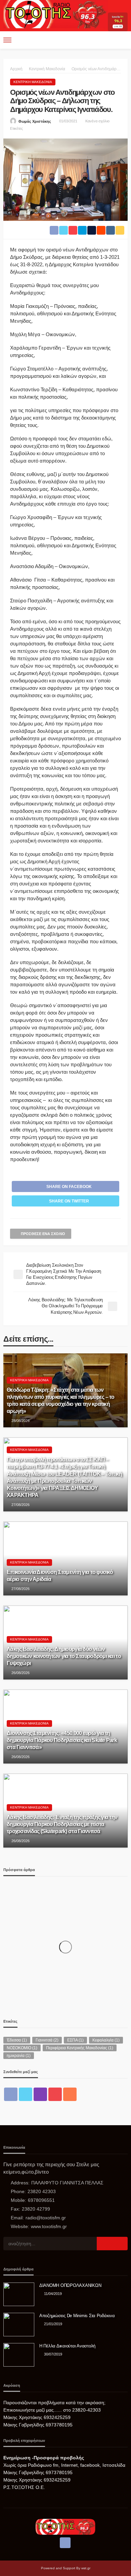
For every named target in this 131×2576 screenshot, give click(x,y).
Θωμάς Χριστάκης (35, 121)
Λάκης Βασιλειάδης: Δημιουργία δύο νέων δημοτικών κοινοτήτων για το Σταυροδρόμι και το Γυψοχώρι (64, 1656)
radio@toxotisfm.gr (46, 2218)
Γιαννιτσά (47, 2040)
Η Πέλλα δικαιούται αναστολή (67, 2346)
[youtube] (55, 2094)
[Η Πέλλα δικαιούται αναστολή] (19, 2355)
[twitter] (26, 2094)
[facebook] (11, 2094)
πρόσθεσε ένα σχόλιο (43, 1234)
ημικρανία (19, 2056)
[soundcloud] (70, 2094)
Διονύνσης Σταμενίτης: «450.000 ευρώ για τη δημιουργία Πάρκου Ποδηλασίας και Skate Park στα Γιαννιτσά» (62, 1740)
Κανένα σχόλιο (97, 121)
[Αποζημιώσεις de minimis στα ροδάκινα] (19, 2325)
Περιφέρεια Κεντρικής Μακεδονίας (80, 2048)
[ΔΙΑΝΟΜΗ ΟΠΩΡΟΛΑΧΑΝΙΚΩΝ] (19, 2294)
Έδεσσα (17, 2040)
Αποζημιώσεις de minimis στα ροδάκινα (77, 2316)
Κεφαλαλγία (106, 2040)
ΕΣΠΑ (75, 2040)
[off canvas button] (7, 40)
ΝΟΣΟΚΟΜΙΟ (22, 2048)
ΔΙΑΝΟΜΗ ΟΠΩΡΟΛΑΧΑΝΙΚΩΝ (70, 2285)
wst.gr (86, 2568)
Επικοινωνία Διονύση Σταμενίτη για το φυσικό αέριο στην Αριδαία (60, 1575)
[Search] (122, 40)
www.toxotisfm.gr (49, 2226)
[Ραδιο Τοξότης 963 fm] (56, 14)
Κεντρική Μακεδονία (33, 82)
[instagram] (40, 2094)
